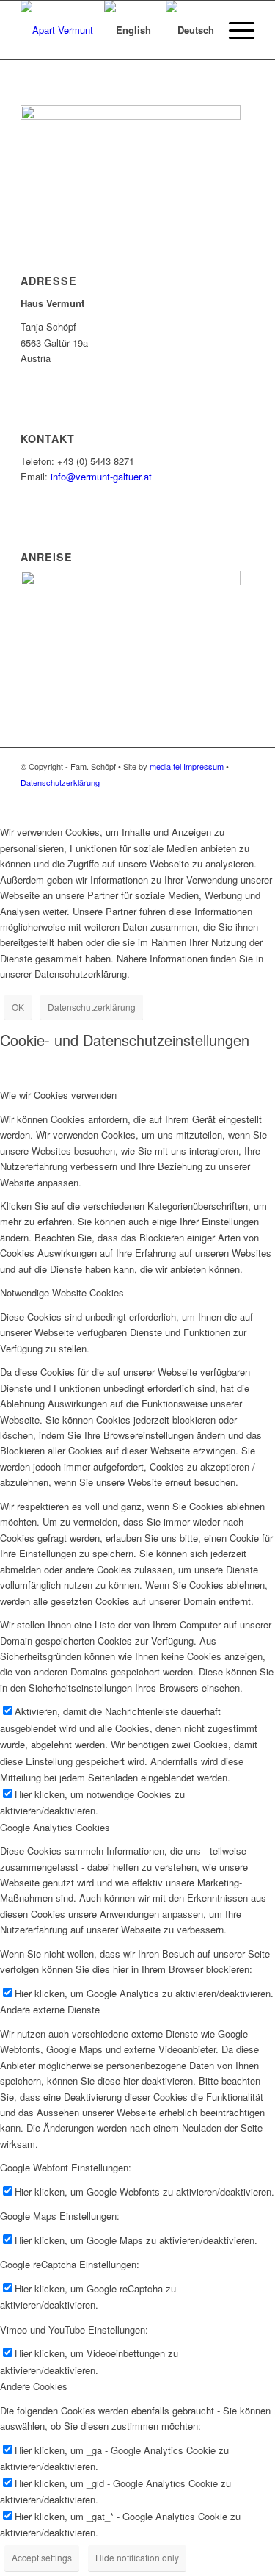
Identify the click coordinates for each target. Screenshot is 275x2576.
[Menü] (234, 30)
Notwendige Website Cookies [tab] (62, 1292)
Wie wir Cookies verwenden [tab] (58, 1095)
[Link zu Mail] (221, 798)
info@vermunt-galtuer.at (101, 476)
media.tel (165, 766)
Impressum (203, 766)
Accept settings (42, 2557)
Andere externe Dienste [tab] (50, 2009)
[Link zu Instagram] (243, 798)
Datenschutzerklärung (60, 782)
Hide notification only (137, 2557)
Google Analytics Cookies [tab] (55, 1827)
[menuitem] (75, 30)
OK (18, 1007)
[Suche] (75, 30)
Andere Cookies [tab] (34, 2386)
